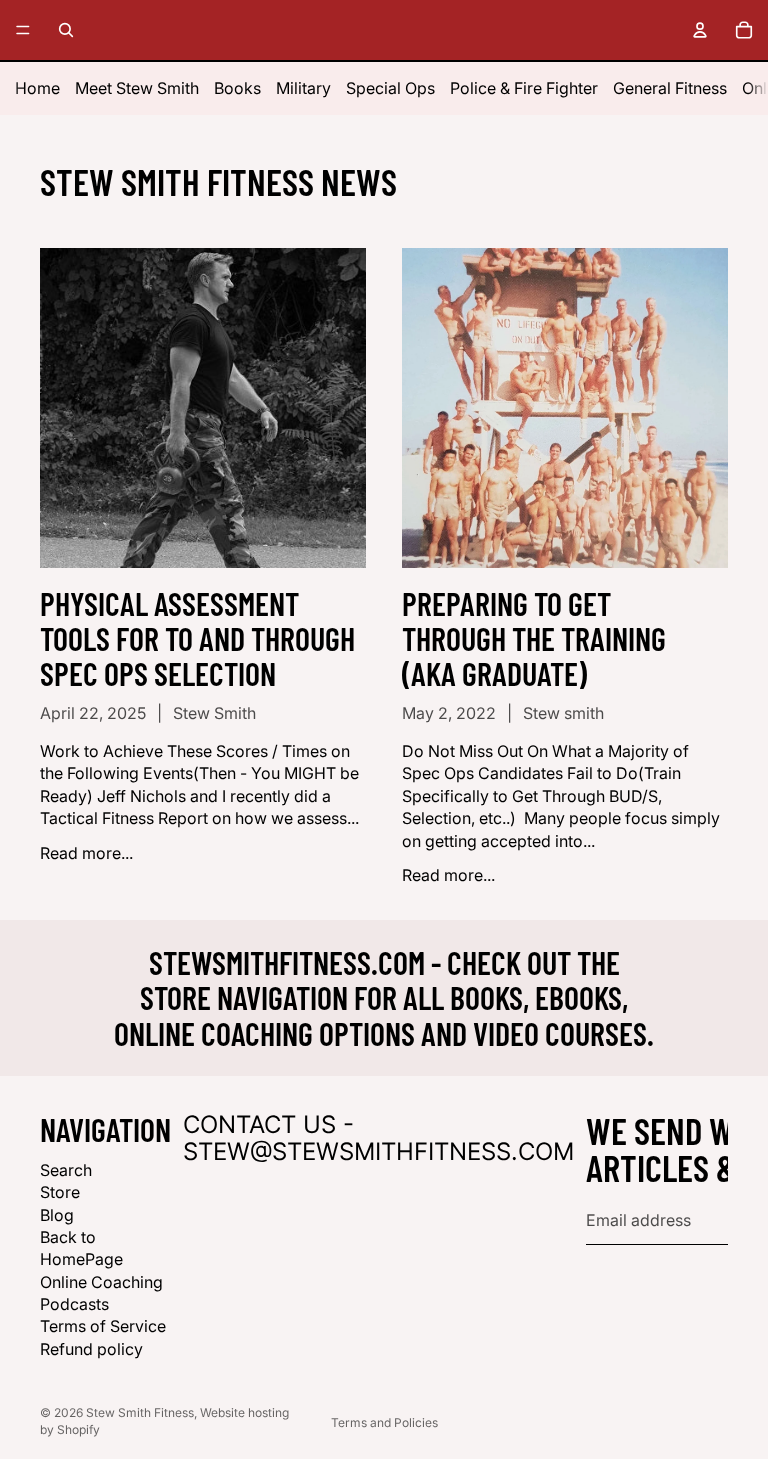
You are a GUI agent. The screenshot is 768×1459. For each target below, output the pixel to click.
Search (66, 1170)
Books (237, 88)
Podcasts (74, 1304)
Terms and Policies (384, 1422)
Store (60, 1192)
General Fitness (670, 88)
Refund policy (91, 1349)
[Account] (700, 30)
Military (303, 88)
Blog (57, 1214)
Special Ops (390, 88)
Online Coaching (101, 1282)
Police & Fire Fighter (524, 88)
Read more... (86, 853)
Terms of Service (103, 1326)
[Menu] (23, 30)
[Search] (66, 30)
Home (37, 88)
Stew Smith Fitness (140, 1412)
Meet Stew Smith (137, 88)
